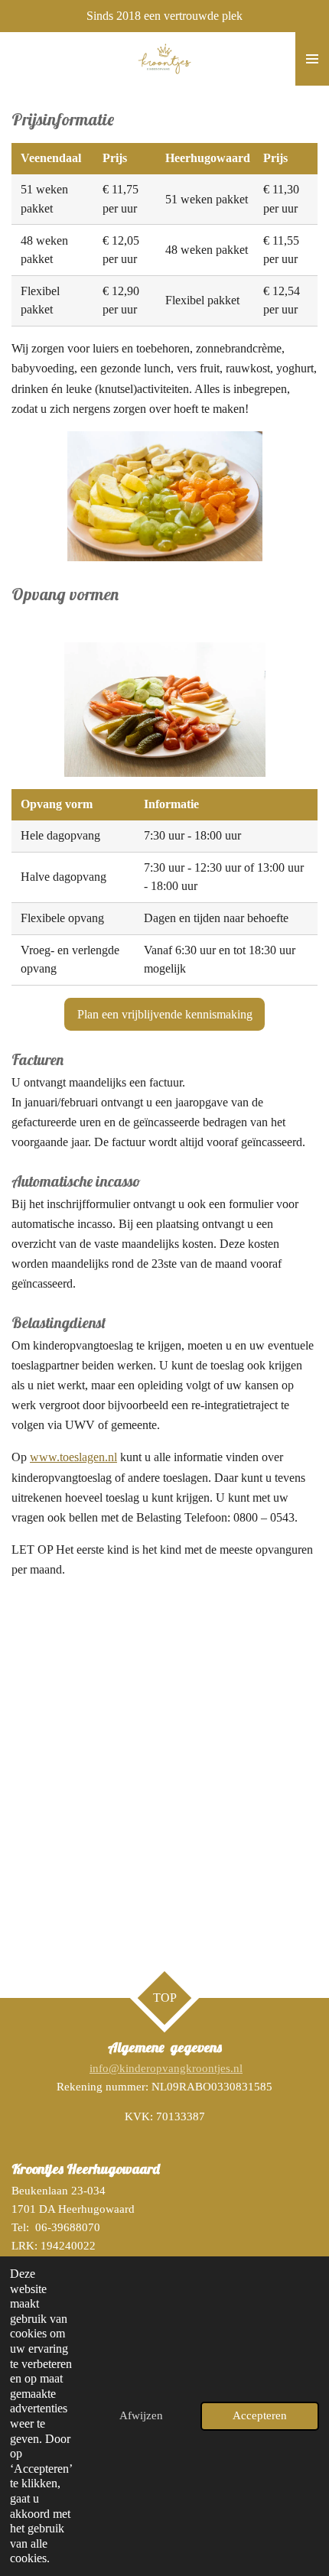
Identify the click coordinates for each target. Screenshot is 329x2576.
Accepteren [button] (260, 2415)
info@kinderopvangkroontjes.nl (166, 2068)
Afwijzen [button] (141, 2415)
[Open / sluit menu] (312, 59)
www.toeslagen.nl (73, 1457)
